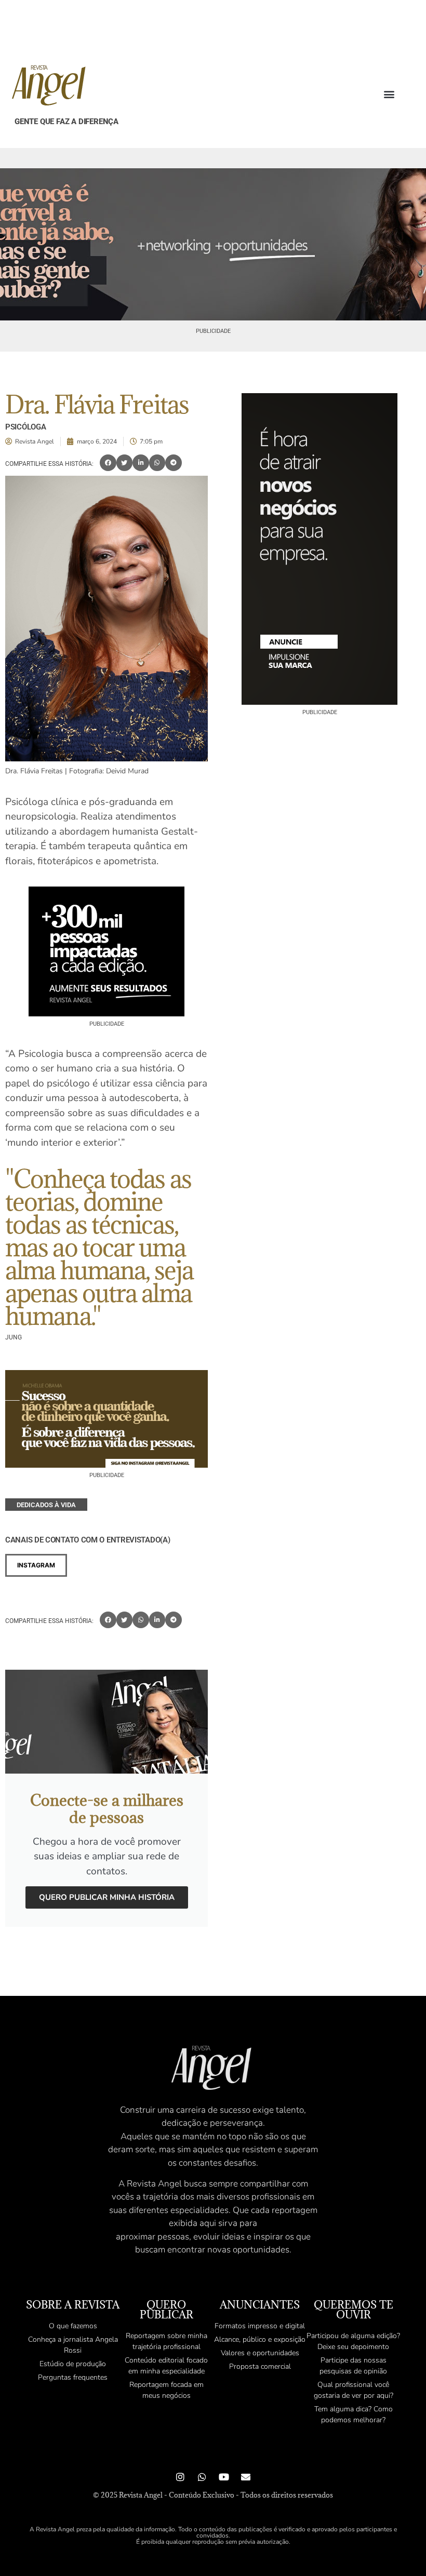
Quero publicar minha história (107, 1897)
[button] (389, 94)
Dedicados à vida (46, 1505)
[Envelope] (246, 2477)
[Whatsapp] (202, 2477)
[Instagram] (180, 2477)
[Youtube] (224, 2477)
